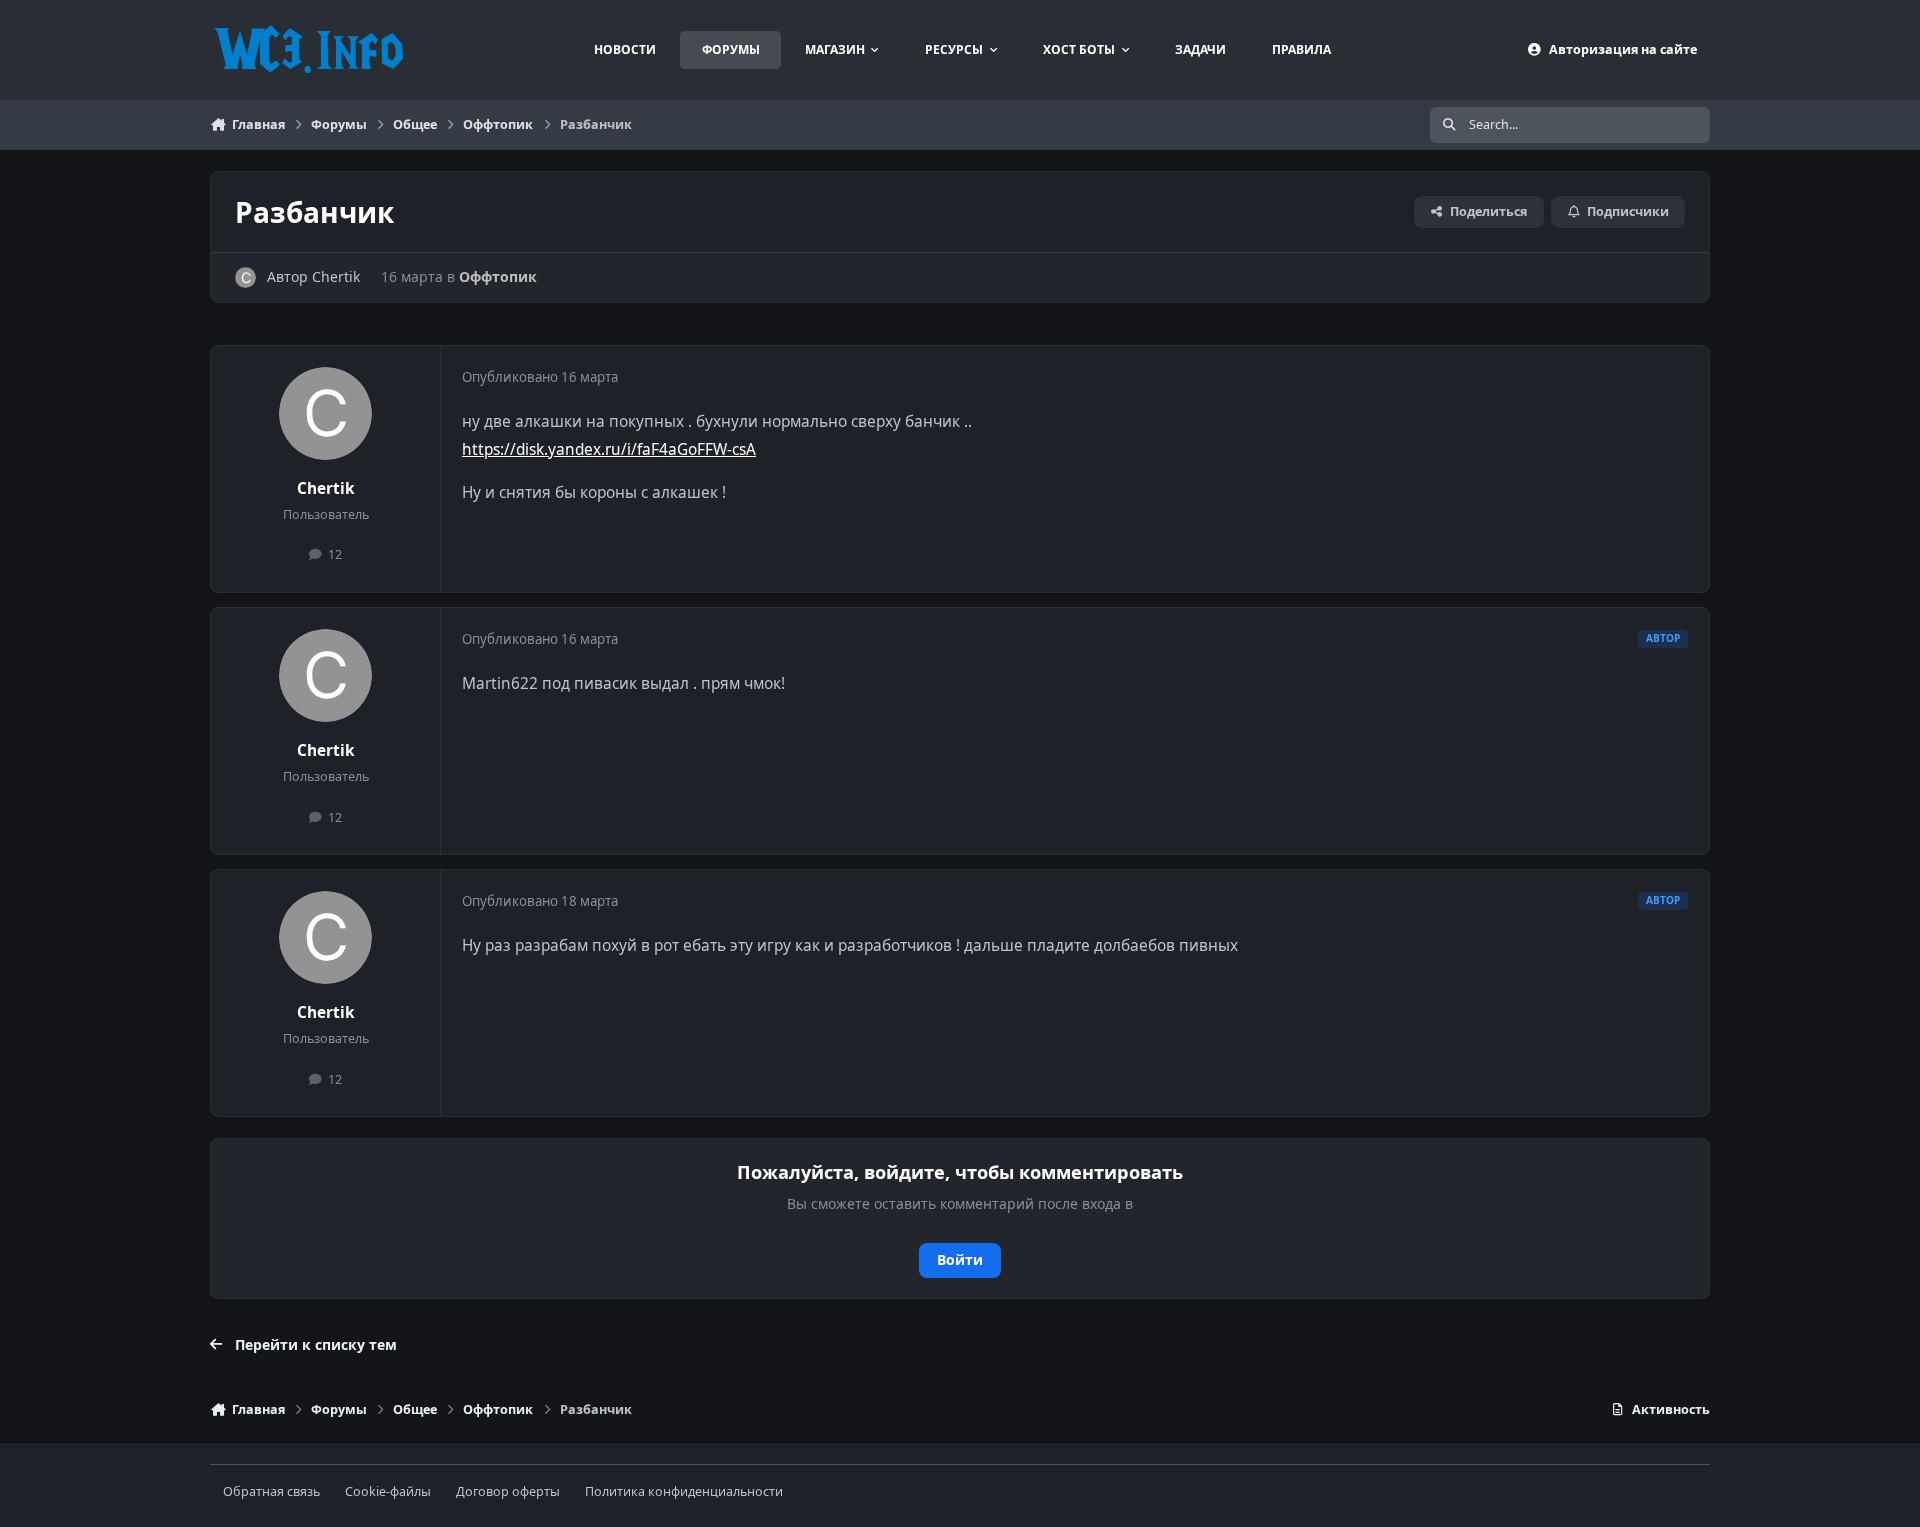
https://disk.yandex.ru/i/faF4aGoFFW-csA (609, 449)
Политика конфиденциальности (684, 1491)
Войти (960, 1259)
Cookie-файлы (388, 1491)
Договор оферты (508, 1491)
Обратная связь (271, 1491)
